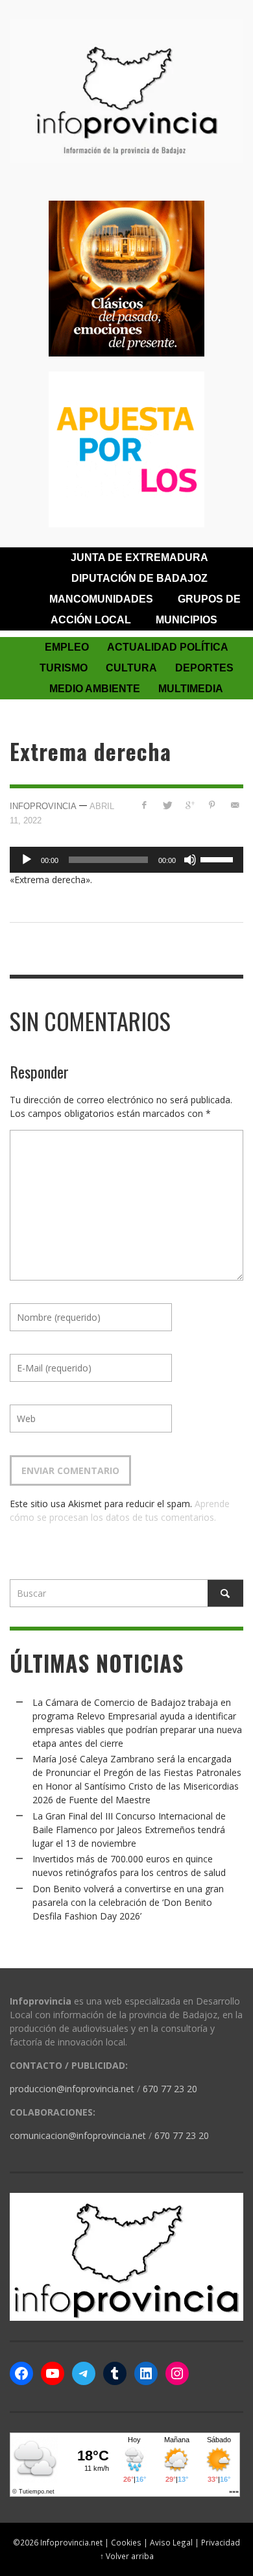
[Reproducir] (27, 860)
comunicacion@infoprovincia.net (78, 2135)
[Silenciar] (190, 860)
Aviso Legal (171, 2542)
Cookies (126, 2542)
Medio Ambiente (95, 689)
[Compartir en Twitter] (167, 805)
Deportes (204, 668)
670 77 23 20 (170, 2089)
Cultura (131, 668)
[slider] (219, 858)
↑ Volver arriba (127, 2556)
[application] (126, 860)
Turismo (64, 668)
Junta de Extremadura (139, 557)
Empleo (67, 647)
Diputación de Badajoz (139, 578)
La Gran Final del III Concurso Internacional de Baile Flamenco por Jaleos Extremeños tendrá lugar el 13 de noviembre (129, 1830)
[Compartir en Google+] (190, 805)
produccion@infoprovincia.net (72, 2089)
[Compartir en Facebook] (144, 805)
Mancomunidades (101, 599)
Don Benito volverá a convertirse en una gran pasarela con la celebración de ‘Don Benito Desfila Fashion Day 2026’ (128, 1902)
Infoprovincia (43, 806)
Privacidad (221, 2542)
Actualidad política (168, 647)
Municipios (187, 620)
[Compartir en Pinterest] (212, 805)
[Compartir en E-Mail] (235, 805)
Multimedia (191, 689)
